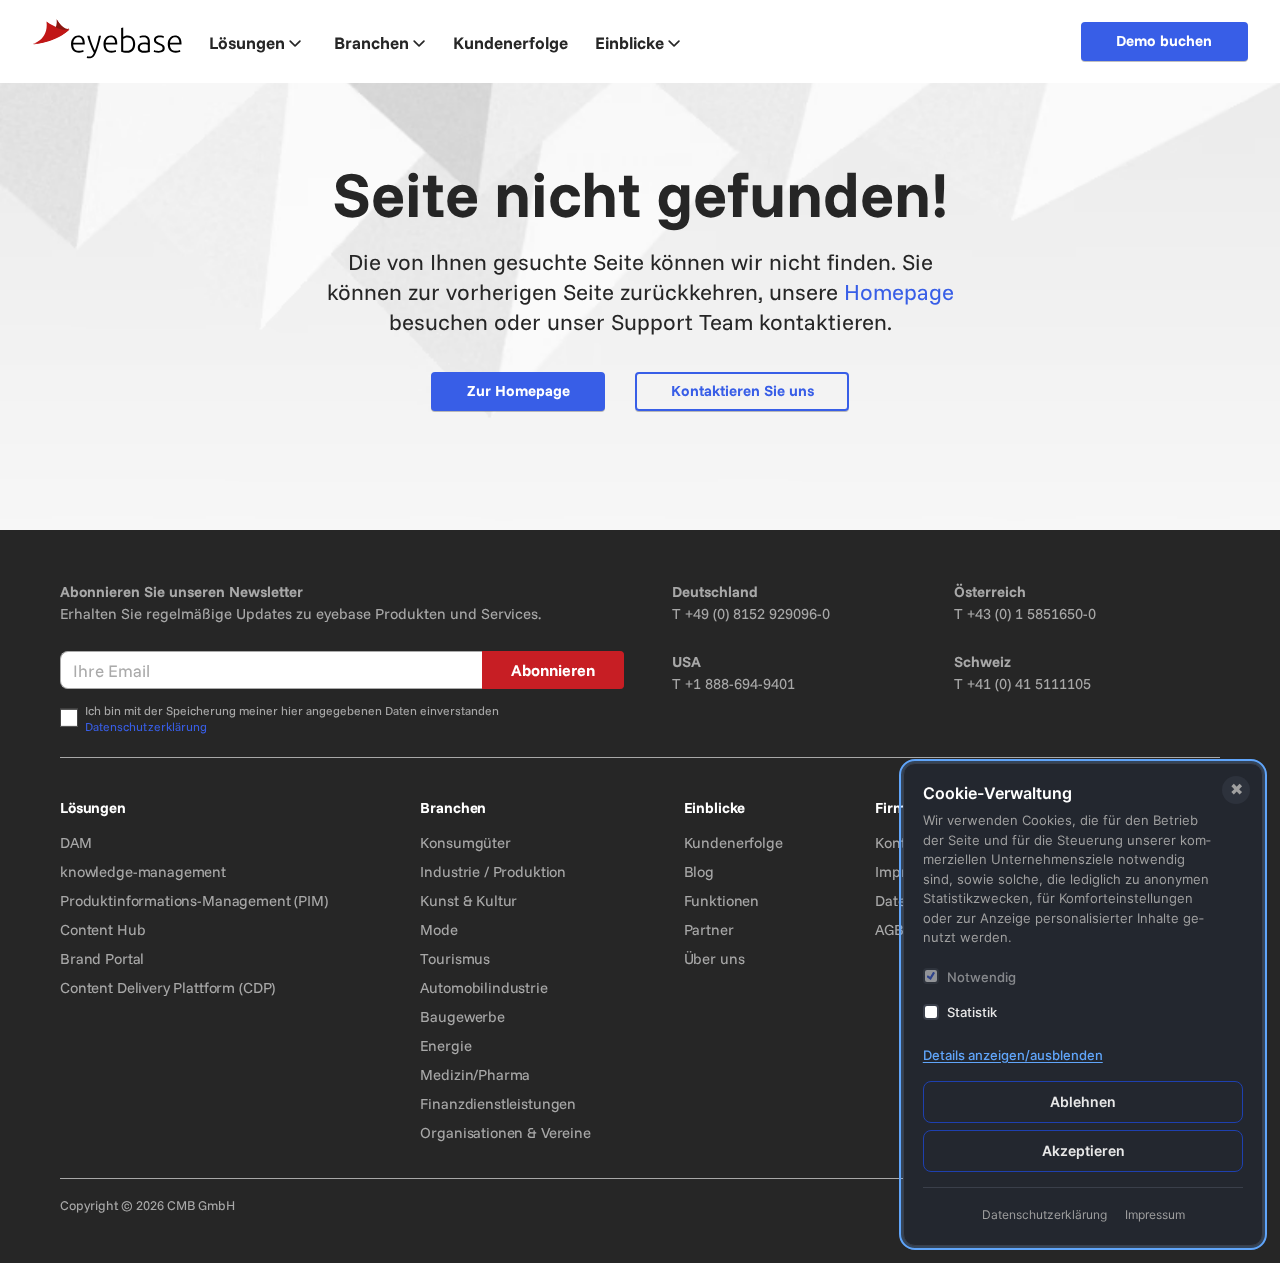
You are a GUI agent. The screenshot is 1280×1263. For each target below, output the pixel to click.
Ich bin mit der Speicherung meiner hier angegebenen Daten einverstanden (292, 718)
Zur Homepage (518, 390)
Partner (709, 929)
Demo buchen (1164, 40)
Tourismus (455, 958)
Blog (699, 871)
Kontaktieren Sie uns (742, 390)
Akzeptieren (1083, 1150)
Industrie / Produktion (493, 871)
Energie (445, 1045)
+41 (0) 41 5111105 (1029, 683)
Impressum (1155, 1214)
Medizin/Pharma (475, 1074)
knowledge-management (143, 871)
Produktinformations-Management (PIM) (194, 900)
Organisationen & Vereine (505, 1132)
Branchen (371, 42)
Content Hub (102, 929)
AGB (889, 929)
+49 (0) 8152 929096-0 (757, 613)
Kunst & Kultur (468, 900)
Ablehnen (1083, 1101)
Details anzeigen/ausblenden (1013, 1055)
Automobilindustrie (483, 987)
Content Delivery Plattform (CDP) (167, 987)
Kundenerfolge (733, 842)
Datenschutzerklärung (146, 726)
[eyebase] (108, 39)
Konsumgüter (465, 842)
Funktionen (722, 900)
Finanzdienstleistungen (498, 1103)
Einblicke (629, 42)
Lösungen (247, 42)
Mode (438, 929)
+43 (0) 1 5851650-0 (1031, 613)
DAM (76, 842)
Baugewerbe (462, 1016)
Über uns (714, 958)
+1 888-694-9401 (740, 683)
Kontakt (900, 842)
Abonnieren (553, 670)
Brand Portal (102, 958)
